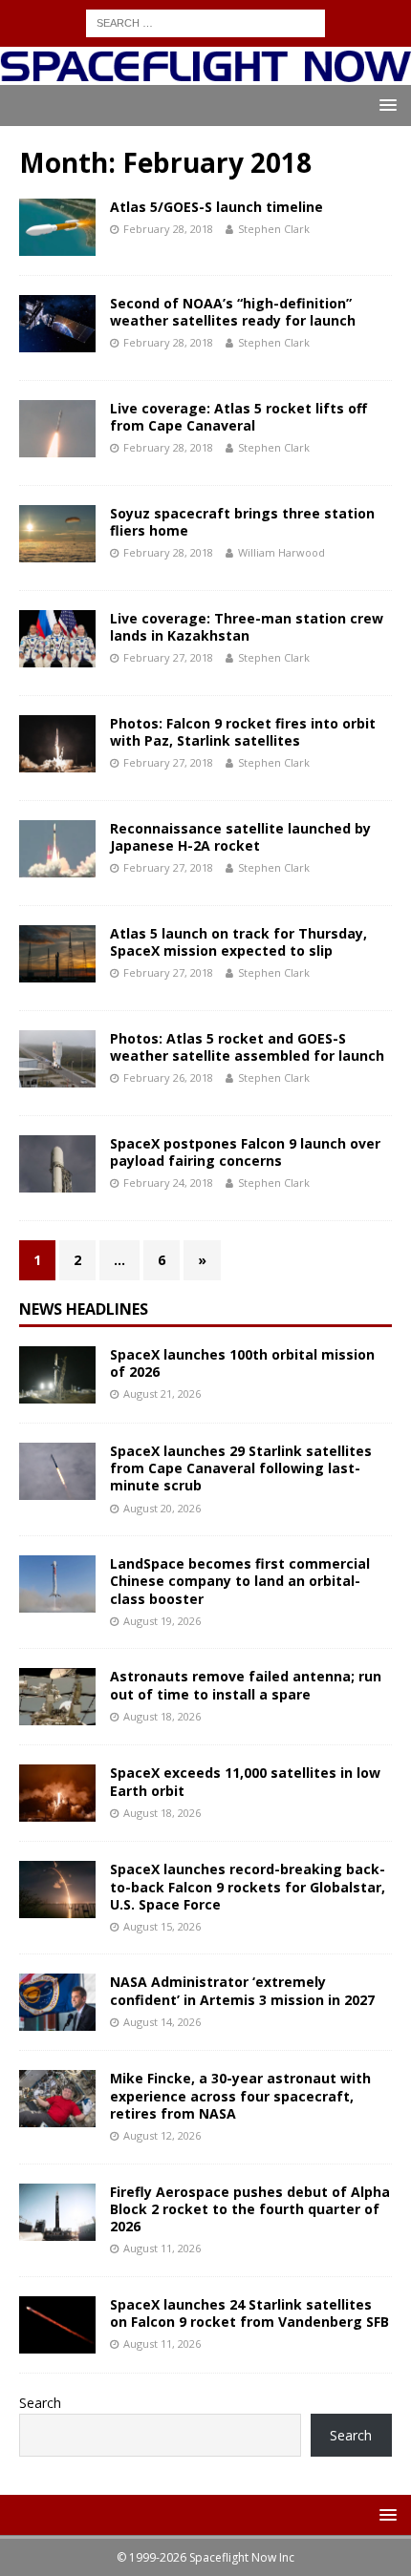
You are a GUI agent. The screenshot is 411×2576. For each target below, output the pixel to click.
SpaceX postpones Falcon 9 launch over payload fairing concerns (245, 1152)
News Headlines (84, 1309)
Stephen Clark (274, 229)
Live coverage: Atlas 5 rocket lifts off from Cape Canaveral (238, 417)
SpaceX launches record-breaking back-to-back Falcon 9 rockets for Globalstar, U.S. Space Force (248, 1886)
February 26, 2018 (168, 1077)
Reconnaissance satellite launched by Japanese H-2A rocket (240, 837)
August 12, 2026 (162, 2135)
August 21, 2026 (162, 1394)
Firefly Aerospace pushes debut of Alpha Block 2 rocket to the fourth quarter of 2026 (250, 2209)
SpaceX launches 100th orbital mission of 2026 (242, 1363)
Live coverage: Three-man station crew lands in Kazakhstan (247, 627)
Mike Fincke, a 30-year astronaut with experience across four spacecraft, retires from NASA (240, 2095)
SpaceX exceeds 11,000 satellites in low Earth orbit (245, 1781)
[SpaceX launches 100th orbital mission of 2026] (57, 1375)
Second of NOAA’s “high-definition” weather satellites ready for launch (233, 312)
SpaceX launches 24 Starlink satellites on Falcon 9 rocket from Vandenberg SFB (249, 2313)
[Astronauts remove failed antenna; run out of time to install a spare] (57, 1697)
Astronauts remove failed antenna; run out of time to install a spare (246, 1685)
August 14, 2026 (162, 2022)
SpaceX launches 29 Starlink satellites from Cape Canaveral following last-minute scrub (241, 1468)
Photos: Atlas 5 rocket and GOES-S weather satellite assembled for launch (247, 1047)
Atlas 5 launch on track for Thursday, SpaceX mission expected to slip (238, 942)
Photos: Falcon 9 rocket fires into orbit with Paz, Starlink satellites (243, 732)
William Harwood (281, 552)
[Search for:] (205, 21)
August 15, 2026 (162, 1926)
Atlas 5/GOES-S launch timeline (216, 207)
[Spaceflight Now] (205, 73)
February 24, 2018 (168, 1182)
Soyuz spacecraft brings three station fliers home (242, 522)
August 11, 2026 (162, 2248)
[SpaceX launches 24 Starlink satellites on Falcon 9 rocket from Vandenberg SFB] (57, 2325)
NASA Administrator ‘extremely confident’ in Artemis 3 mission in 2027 (242, 1990)
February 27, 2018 (168, 657)
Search (40, 2403)
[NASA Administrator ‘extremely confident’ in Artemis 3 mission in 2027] (57, 2002)
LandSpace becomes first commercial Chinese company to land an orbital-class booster (240, 1581)
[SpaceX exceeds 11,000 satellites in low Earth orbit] (57, 1793)
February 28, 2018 (168, 229)
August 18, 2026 (162, 1716)
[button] (385, 105)
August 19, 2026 (162, 1621)
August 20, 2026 (162, 1508)
